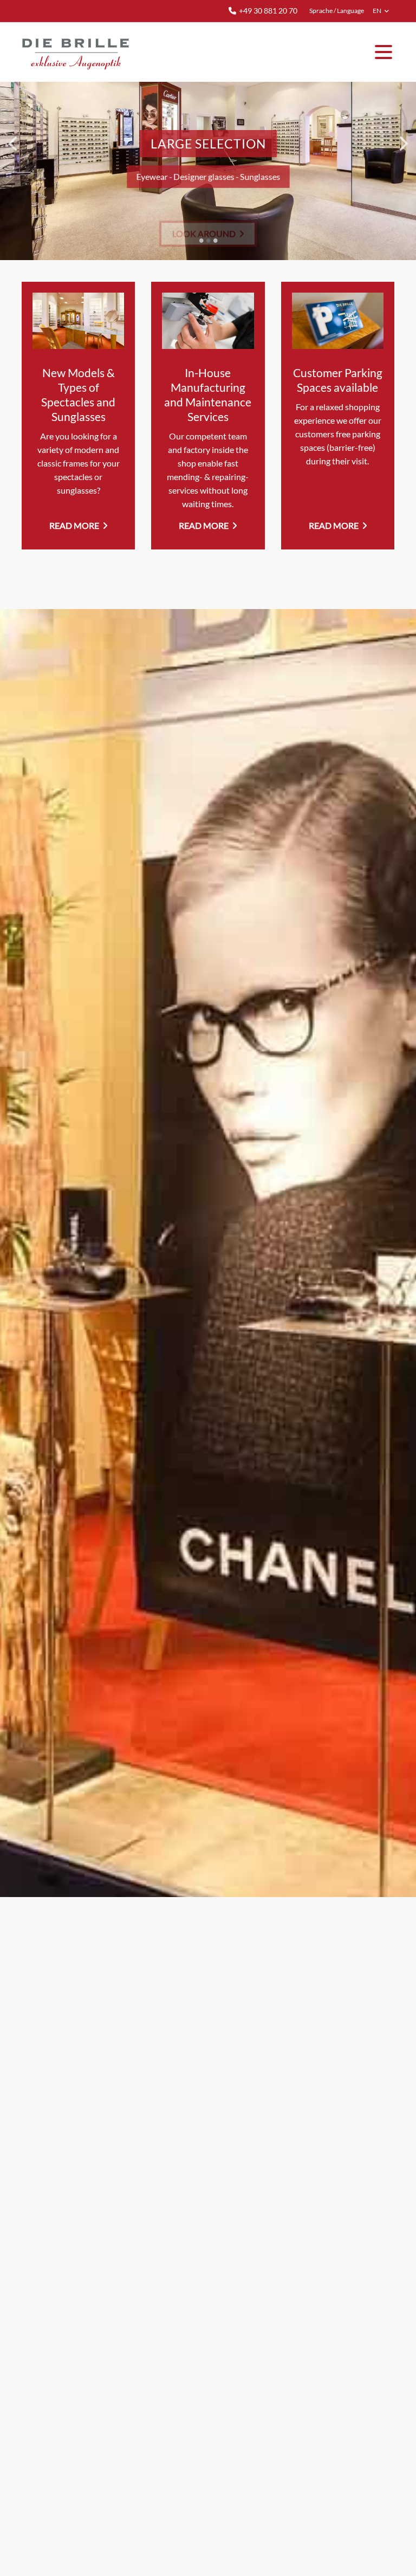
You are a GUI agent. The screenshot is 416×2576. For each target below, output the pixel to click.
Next (402, 143)
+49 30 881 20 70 (268, 11)
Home (76, 52)
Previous (14, 143)
